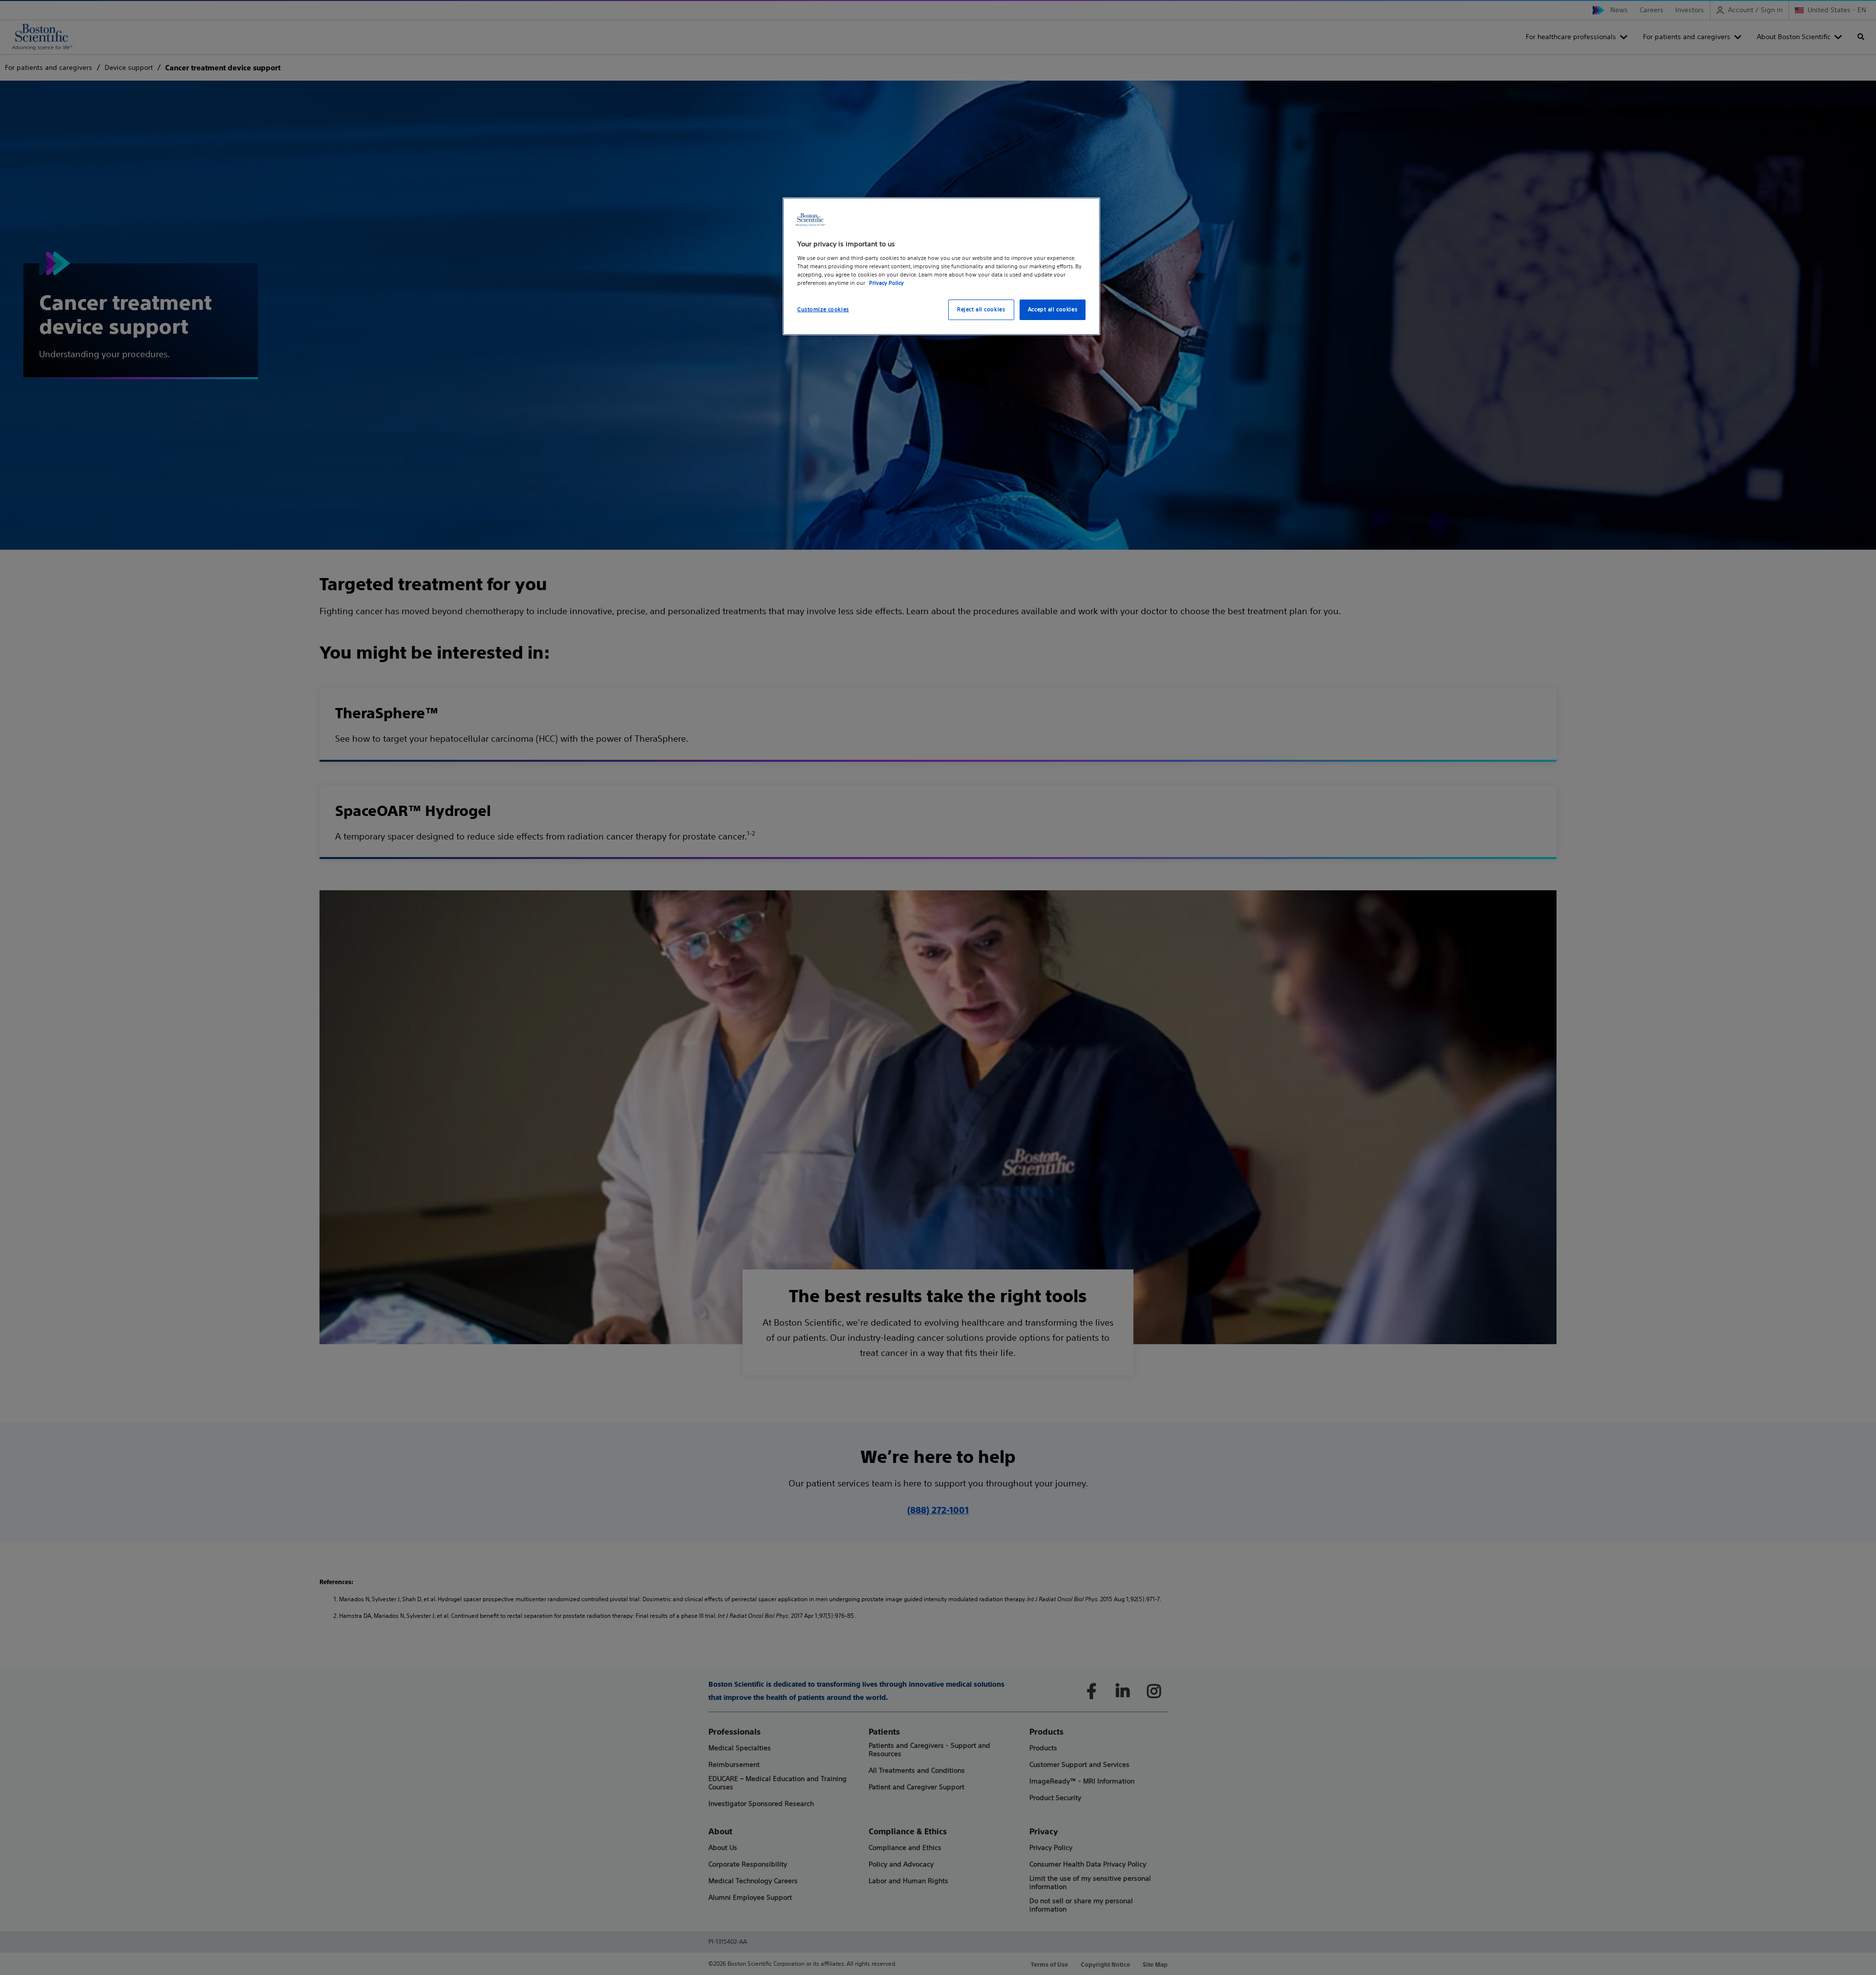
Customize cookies (823, 309)
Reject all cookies (981, 309)
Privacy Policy (886, 283)
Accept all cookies (1053, 309)
